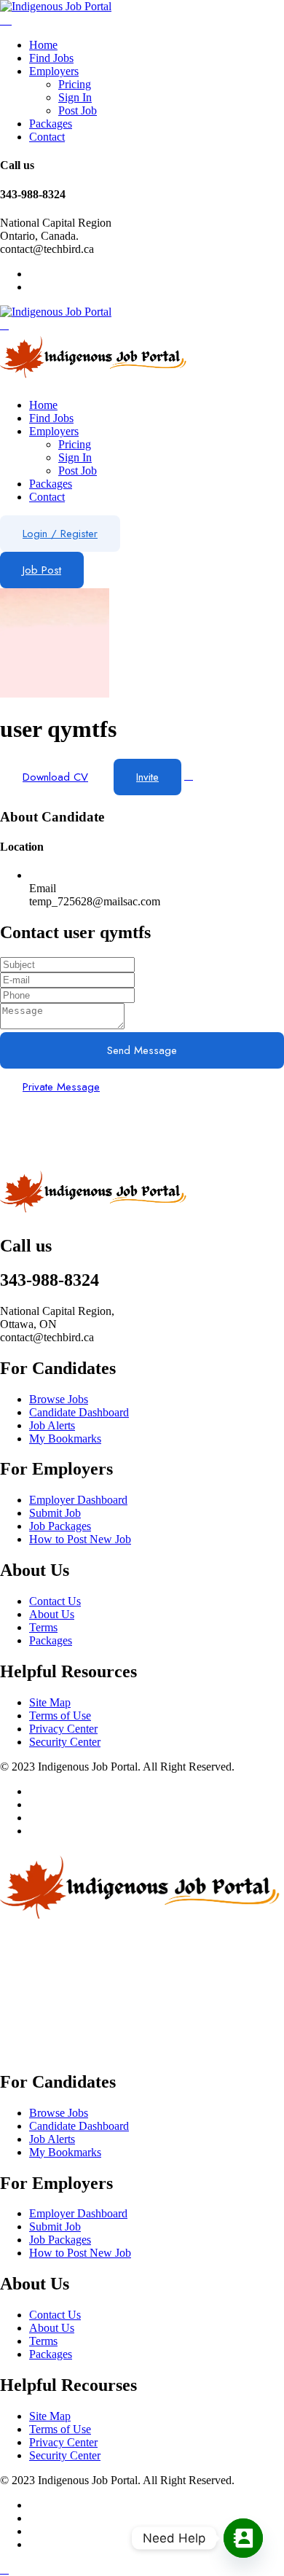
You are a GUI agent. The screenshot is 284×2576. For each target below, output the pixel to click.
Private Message (61, 1087)
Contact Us (55, 1601)
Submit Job (55, 1513)
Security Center (65, 1742)
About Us (52, 1614)
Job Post (42, 570)
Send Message (142, 1050)
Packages (51, 124)
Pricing (75, 84)
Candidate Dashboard (79, 1412)
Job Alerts (52, 1425)
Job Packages (60, 1526)
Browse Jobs (59, 1399)
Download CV (55, 777)
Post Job (78, 110)
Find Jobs (51, 58)
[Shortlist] (189, 775)
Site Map (50, 1702)
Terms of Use (60, 1716)
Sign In (75, 97)
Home (43, 45)
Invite (147, 777)
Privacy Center (63, 1729)
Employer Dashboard (78, 1500)
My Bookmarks (65, 1439)
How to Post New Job (80, 1539)
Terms (43, 1627)
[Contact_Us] (243, 2538)
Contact (47, 137)
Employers (54, 71)
